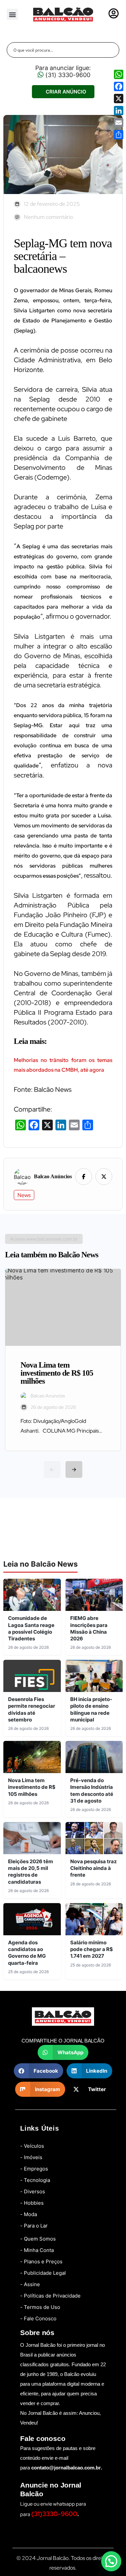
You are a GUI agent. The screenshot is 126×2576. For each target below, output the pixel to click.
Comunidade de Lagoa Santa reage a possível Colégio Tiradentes (31, 1628)
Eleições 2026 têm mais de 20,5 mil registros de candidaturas (31, 1872)
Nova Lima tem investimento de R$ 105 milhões (32, 1787)
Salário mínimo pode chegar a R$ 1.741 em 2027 (92, 1949)
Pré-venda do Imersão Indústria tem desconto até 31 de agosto (92, 1790)
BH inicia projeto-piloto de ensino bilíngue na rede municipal (91, 1709)
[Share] (119, 135)
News (24, 1195)
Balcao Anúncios (53, 1177)
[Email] (119, 123)
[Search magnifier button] (112, 50)
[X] (119, 99)
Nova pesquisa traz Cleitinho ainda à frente (94, 1868)
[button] (12, 14)
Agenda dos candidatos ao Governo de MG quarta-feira (27, 1953)
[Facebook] (119, 86)
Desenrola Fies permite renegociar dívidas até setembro (32, 1709)
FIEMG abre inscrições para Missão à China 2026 (89, 1628)
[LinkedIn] (119, 111)
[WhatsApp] (119, 74)
